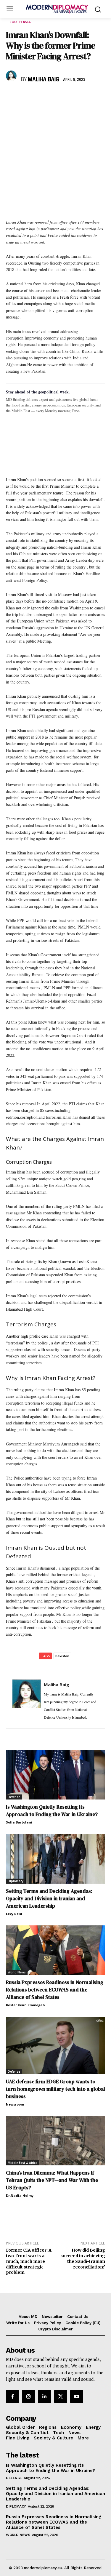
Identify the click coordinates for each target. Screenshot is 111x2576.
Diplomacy (16, 1881)
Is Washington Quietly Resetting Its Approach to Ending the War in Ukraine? (52, 1811)
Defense (14, 1797)
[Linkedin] (53, 97)
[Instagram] (28, 2396)
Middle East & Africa (22, 2163)
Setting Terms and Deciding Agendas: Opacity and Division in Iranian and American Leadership (49, 1898)
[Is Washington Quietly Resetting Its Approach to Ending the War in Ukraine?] (55, 1775)
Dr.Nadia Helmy (20, 2195)
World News (17, 1972)
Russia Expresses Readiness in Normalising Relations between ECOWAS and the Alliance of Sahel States (55, 1990)
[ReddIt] (66, 97)
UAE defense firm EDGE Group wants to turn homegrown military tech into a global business (55, 2089)
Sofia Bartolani (19, 1822)
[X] (25, 97)
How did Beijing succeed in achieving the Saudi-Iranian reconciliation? (83, 2258)
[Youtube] (77, 2396)
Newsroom (15, 2104)
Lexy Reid (14, 1914)
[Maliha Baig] (12, 76)
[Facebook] (12, 97)
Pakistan (62, 1656)
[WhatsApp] (39, 97)
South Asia (20, 22)
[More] (94, 97)
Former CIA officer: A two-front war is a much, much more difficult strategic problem (29, 2261)
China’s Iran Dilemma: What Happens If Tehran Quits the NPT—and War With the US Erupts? (52, 2180)
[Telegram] (80, 97)
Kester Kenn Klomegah (25, 2005)
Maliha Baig (44, 80)
